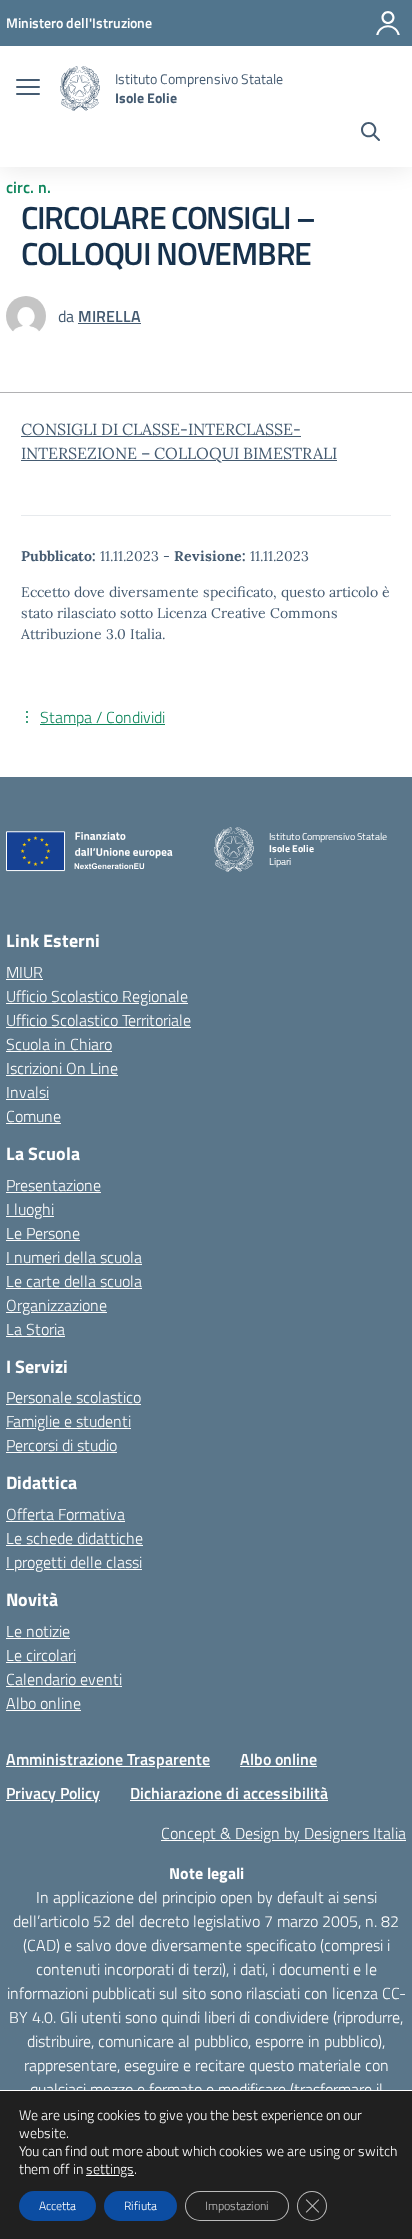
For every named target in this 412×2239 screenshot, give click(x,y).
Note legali (206, 1873)
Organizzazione (56, 1305)
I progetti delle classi (74, 1562)
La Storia (35, 1329)
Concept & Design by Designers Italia (283, 1833)
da (68, 316)
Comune (33, 1116)
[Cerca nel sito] (370, 134)
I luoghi (30, 1209)
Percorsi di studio (61, 1445)
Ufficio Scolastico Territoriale (98, 1020)
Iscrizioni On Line (62, 1068)
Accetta (57, 2205)
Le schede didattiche (74, 1538)
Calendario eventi (64, 1679)
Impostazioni (237, 2205)
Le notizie (38, 1631)
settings (110, 2169)
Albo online (43, 1703)
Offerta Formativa (65, 1514)
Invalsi (27, 1092)
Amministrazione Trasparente (108, 1759)
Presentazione (53, 1185)
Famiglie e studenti (68, 1421)
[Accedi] (388, 23)
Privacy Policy (53, 1793)
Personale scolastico (73, 1397)
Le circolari (41, 1655)
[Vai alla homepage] (80, 88)
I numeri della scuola (74, 1257)
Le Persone (43, 1233)
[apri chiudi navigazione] (28, 89)
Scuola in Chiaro (59, 1044)
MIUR (24, 972)
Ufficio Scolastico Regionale (97, 996)
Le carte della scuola (74, 1281)
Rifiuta (140, 2205)
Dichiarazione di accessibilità (229, 1793)
